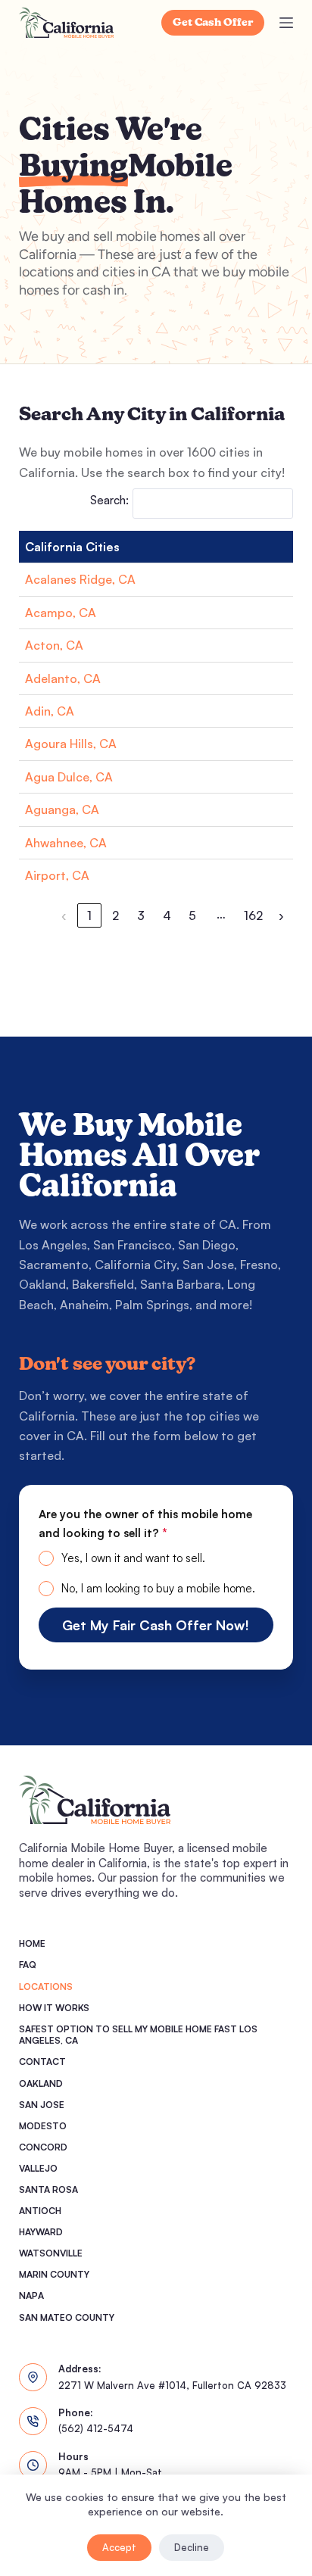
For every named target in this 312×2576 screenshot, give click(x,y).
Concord (43, 2147)
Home (32, 1943)
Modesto (43, 2126)
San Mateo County (67, 2317)
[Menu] (286, 23)
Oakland (41, 2083)
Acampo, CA (61, 613)
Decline (192, 2547)
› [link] (281, 915)
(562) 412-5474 (96, 2428)
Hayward (41, 2232)
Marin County (54, 2274)
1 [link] (89, 915)
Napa (31, 2295)
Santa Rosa (48, 2189)
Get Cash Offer (213, 23)
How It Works (54, 2008)
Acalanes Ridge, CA (80, 579)
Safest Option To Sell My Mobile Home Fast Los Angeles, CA (138, 2035)
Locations (46, 1987)
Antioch (40, 2211)
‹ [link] (64, 915)
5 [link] (192, 915)
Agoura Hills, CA (71, 744)
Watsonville (51, 2253)
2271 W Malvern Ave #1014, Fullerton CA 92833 (172, 2385)
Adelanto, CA (63, 678)
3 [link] (141, 915)
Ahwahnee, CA (66, 843)
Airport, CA (57, 875)
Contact (42, 2061)
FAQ (28, 1965)
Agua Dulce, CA (69, 777)
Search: (109, 500)
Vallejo (38, 2168)
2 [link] (115, 915)
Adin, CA (50, 711)
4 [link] (167, 915)
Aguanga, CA (62, 809)
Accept (119, 2547)
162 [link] (253, 915)
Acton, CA (54, 645)
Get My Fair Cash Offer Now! (156, 1625)
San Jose (42, 2105)
